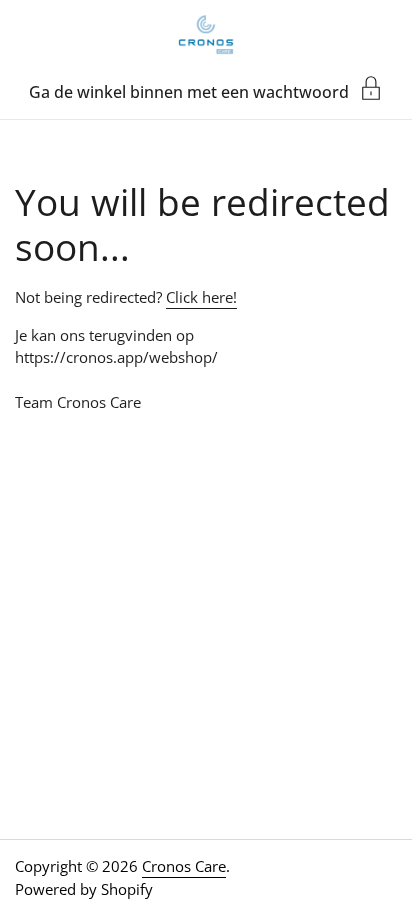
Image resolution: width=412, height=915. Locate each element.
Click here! (201, 297)
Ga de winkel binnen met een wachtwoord (189, 90)
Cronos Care (184, 866)
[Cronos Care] (206, 35)
